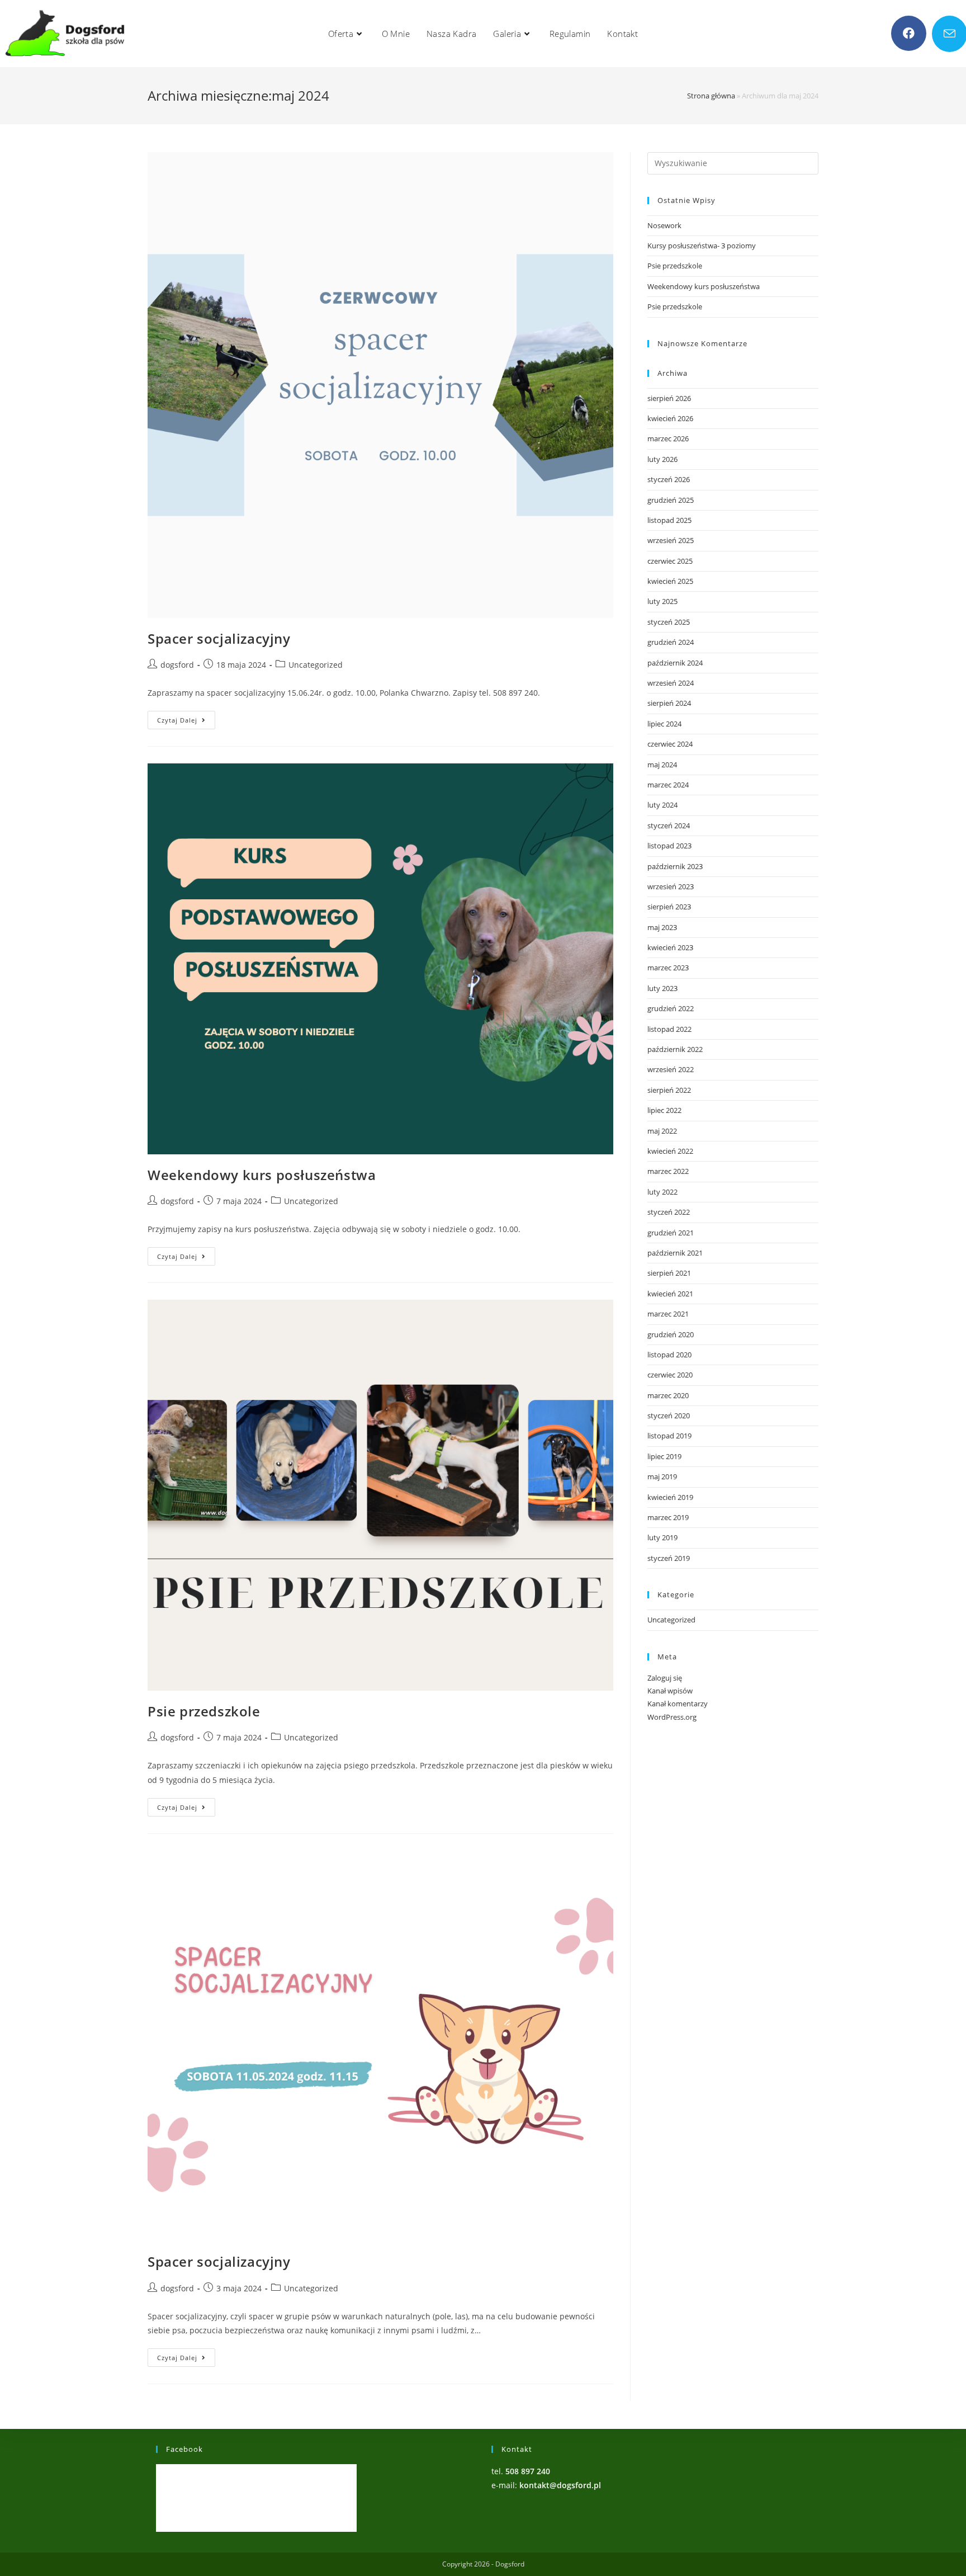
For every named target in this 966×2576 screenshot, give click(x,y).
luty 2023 (662, 988)
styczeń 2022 (669, 1212)
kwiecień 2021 (670, 1294)
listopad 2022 (669, 1029)
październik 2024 (675, 663)
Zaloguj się (665, 1678)
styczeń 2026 (669, 479)
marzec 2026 (668, 438)
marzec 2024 (668, 785)
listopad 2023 (669, 846)
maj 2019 (662, 1476)
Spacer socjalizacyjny (219, 638)
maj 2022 (662, 1131)
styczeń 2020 (669, 1416)
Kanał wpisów (670, 1691)
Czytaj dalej (186, 722)
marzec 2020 (668, 1395)
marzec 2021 (668, 1314)
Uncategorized (316, 665)
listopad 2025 (669, 520)
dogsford (177, 665)
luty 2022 (662, 1192)
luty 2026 (662, 459)
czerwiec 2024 (670, 744)
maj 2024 (662, 765)
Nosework (664, 225)
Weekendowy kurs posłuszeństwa (262, 1175)
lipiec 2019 (664, 1456)
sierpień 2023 (669, 907)
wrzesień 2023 (671, 886)
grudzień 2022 (671, 1008)
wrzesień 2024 (671, 683)
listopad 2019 (669, 1436)
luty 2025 (662, 601)
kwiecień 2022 (670, 1151)
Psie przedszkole (204, 1711)
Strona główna (711, 96)
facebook (184, 2449)
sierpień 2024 (669, 703)
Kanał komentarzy (678, 1704)
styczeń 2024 (669, 825)
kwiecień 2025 (670, 581)
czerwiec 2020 (670, 1375)
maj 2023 (662, 927)
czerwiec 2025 (670, 561)
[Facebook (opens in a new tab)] (909, 33)
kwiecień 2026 (670, 418)
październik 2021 (675, 1253)
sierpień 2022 (669, 1090)
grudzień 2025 (671, 500)
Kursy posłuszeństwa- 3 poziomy (702, 246)
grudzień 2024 (671, 642)
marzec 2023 (668, 968)
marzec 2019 (668, 1517)
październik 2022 (675, 1049)
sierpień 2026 (669, 398)
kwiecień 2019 (670, 1497)
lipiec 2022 (664, 1110)
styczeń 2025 (669, 622)
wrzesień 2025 (671, 540)
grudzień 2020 (671, 1334)
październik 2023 (675, 866)
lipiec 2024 (664, 724)
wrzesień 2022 (671, 1069)
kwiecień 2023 (670, 947)
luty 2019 (662, 1537)
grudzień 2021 (671, 1233)
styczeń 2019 (669, 1558)
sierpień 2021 (669, 1273)
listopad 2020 (669, 1355)
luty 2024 (662, 805)
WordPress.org (672, 1717)
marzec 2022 (668, 1171)
